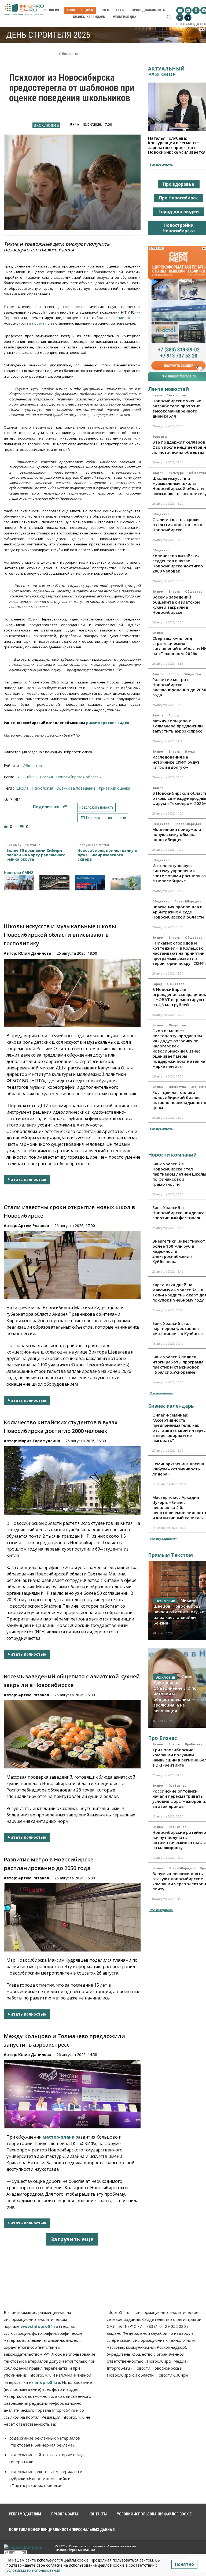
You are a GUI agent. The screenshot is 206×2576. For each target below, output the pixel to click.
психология (42, 788)
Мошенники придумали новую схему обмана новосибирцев (177, 834)
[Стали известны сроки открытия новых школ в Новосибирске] (72, 1265)
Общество (69, 54)
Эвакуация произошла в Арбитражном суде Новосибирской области (178, 912)
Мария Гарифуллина (39, 1441)
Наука (157, 395)
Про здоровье (179, 184)
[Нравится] (6, 826)
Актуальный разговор (166, 71)
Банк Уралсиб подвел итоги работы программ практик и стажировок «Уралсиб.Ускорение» (178, 1364)
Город (174, 674)
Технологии (176, 395)
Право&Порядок (188, 824)
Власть (158, 473)
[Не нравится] (22, 826)
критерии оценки (114, 788)
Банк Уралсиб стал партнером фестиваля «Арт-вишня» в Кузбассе (178, 1328)
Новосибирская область (78, 777)
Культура (176, 473)
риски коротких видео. (108, 723)
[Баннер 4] (126, 883)
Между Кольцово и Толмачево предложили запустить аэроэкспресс (178, 726)
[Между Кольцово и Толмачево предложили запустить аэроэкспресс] (72, 2094)
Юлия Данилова (35, 953)
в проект (37, 323)
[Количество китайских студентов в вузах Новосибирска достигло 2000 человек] (72, 1480)
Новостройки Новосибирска (179, 228)
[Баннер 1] (19, 883)
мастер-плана (58, 2137)
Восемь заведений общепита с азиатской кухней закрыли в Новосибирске (176, 605)
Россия (46, 777)
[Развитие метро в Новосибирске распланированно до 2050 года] (72, 1917)
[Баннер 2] (55, 883)
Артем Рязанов (34, 1226)
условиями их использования (33, 2570)
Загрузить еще (72, 2239)
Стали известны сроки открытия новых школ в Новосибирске (177, 525)
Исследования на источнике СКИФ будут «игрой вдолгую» (176, 762)
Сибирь (30, 777)
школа (22, 788)
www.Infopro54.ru (39, 2326)
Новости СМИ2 (18, 873)
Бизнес (158, 592)
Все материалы (161, 164)
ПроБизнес (194, 1744)
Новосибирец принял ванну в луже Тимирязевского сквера (107, 855)
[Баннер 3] (90, 883)
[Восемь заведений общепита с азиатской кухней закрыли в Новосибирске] (72, 1734)
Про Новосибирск (179, 198)
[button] (169, 17)
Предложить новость (96, 807)
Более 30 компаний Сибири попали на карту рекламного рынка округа (36, 855)
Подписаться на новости (106, 818)
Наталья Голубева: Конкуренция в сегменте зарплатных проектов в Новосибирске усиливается (177, 145)
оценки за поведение (76, 788)
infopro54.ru (47, 2382)
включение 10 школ (123, 318)
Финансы (160, 437)
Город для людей (179, 211)
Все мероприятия (163, 1539)
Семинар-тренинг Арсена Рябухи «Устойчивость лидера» (178, 1469)
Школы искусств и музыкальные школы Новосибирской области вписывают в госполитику (60, 935)
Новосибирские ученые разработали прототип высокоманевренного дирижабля (177, 408)
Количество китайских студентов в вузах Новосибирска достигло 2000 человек (178, 563)
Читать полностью (27, 1179)
